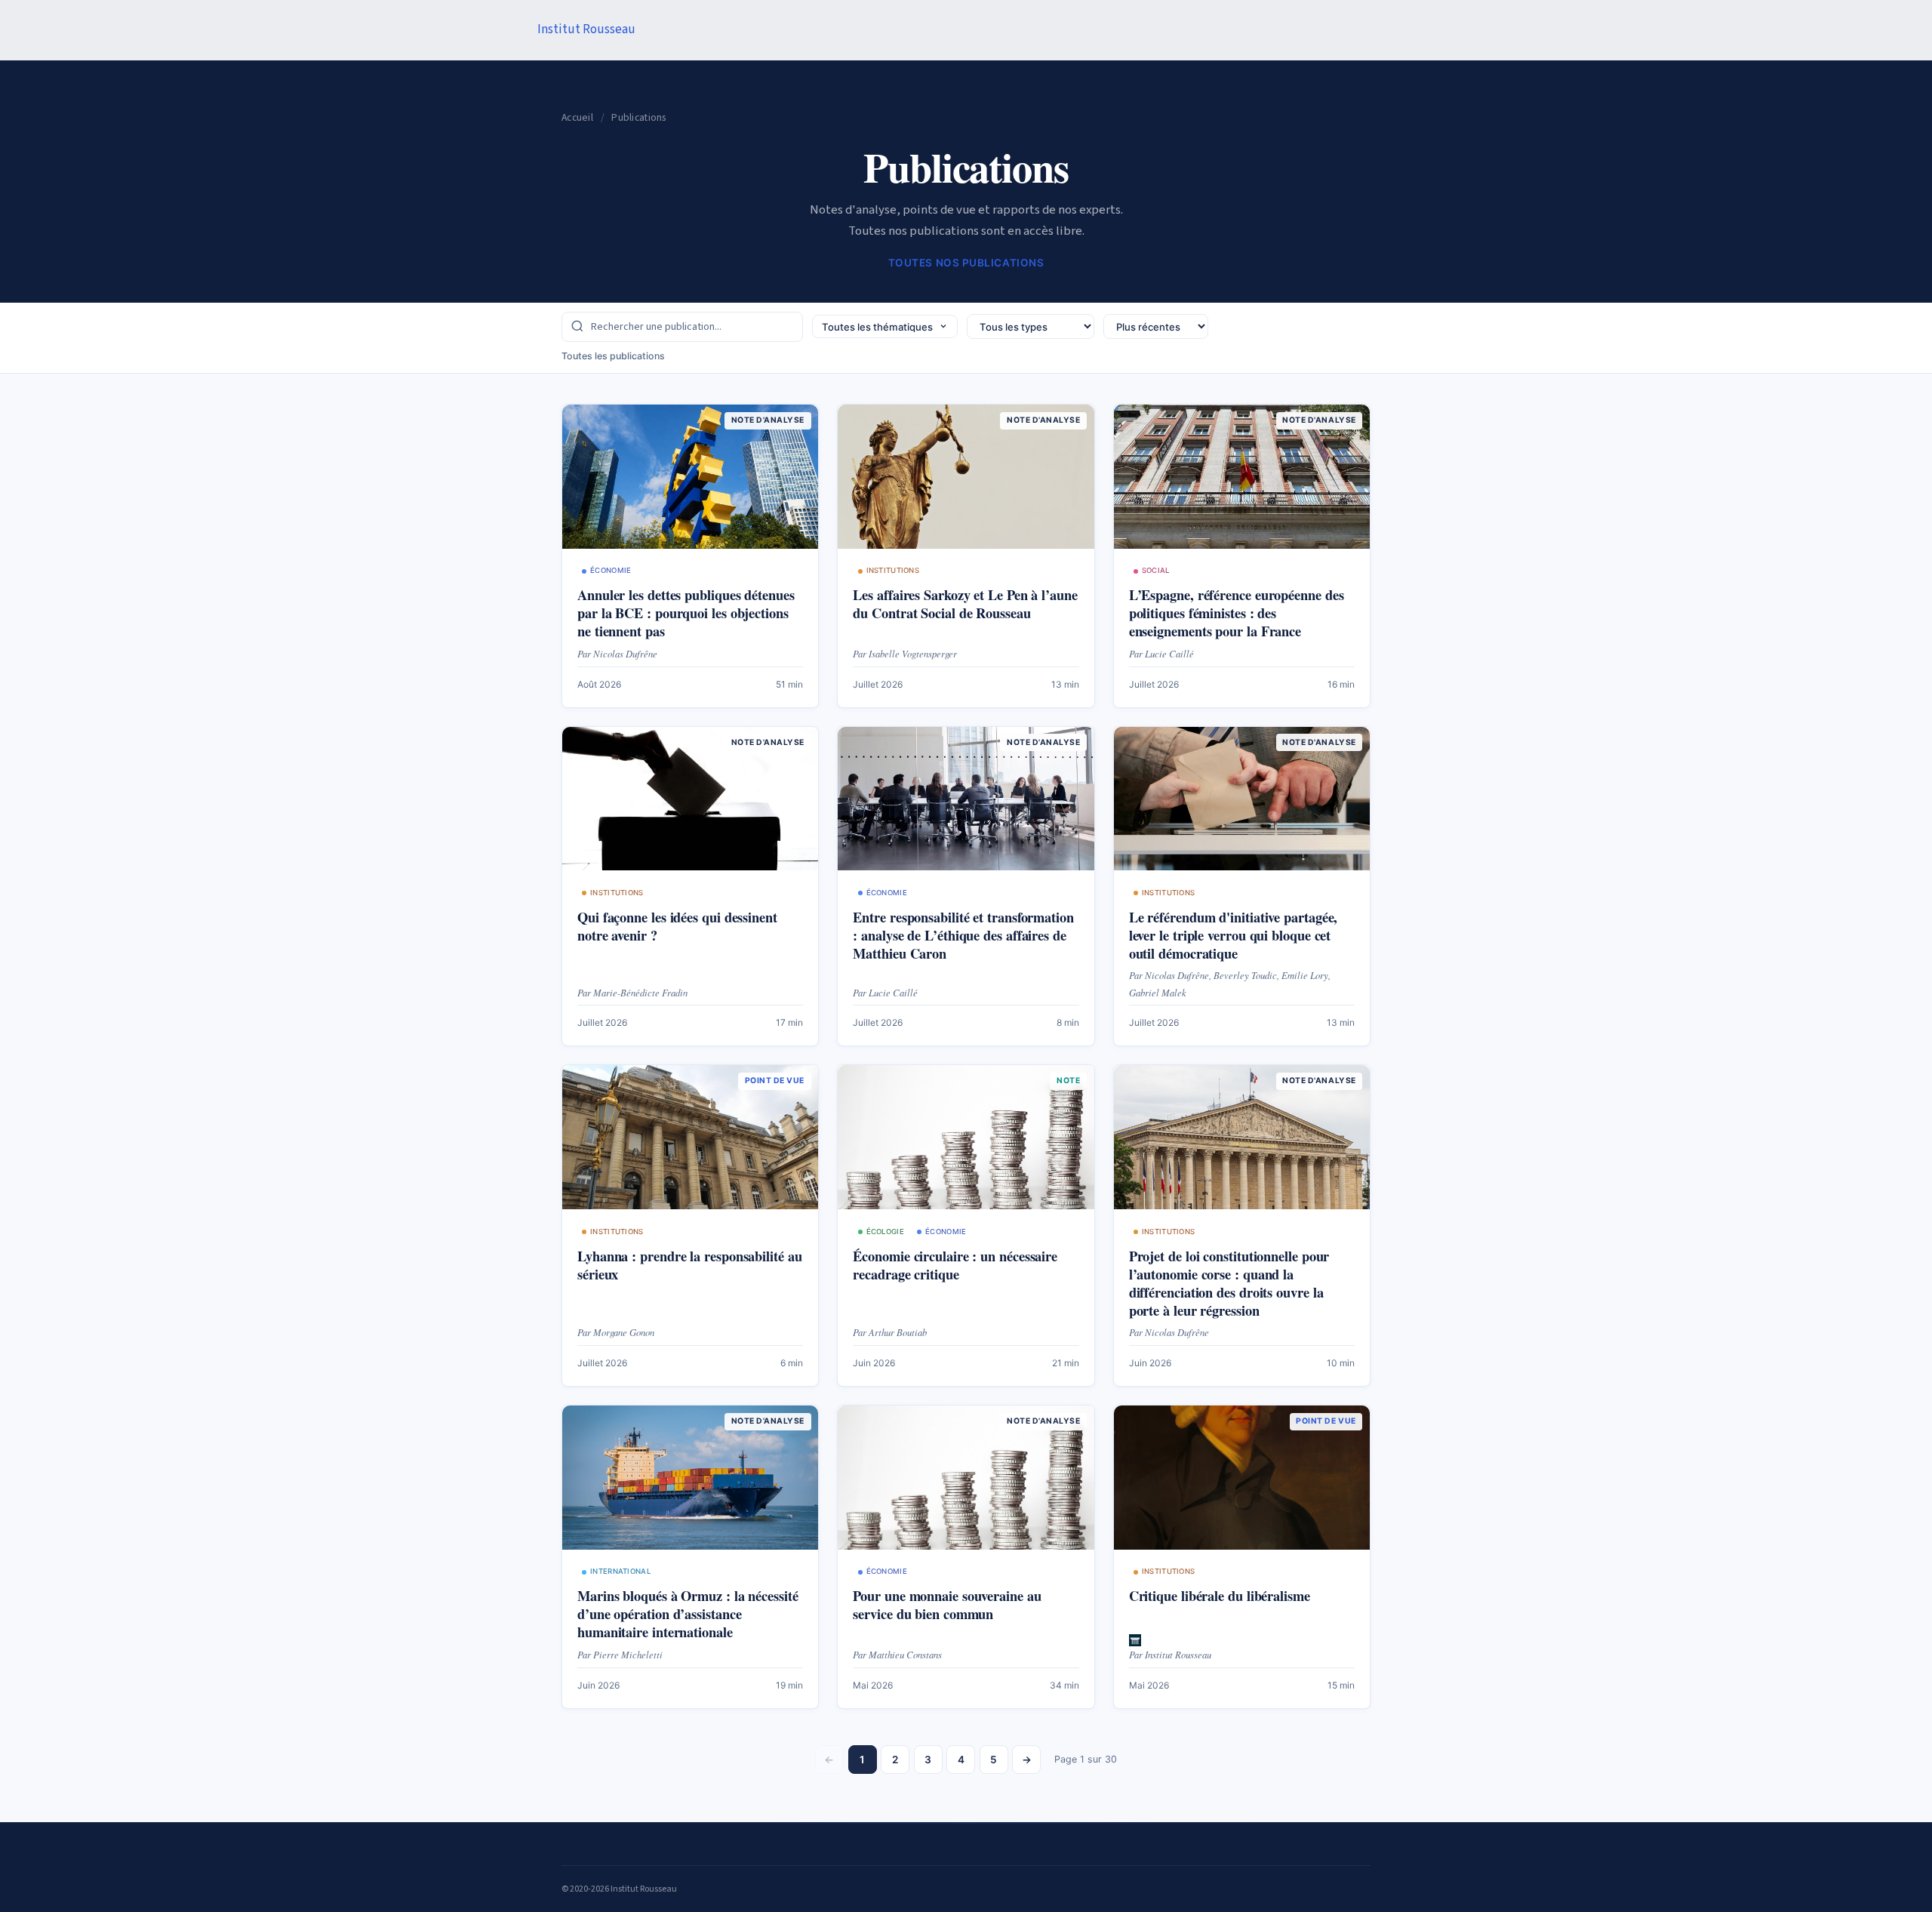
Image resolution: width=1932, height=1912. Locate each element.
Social (1156, 570)
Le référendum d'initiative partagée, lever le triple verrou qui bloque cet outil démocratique (1234, 935)
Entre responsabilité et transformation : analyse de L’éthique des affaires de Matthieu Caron (963, 935)
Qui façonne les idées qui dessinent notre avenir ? (677, 926)
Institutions (893, 570)
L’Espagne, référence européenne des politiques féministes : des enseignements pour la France (1237, 613)
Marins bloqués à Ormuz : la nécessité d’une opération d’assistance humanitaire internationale (688, 1613)
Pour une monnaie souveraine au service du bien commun (947, 1604)
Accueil (577, 117)
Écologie (885, 1232)
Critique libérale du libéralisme (1220, 1595)
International (620, 1571)
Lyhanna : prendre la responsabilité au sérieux (690, 1265)
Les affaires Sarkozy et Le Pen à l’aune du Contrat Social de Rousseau (965, 603)
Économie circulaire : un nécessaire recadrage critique (955, 1265)
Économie (611, 570)
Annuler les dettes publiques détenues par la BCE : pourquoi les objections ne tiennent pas (686, 613)
